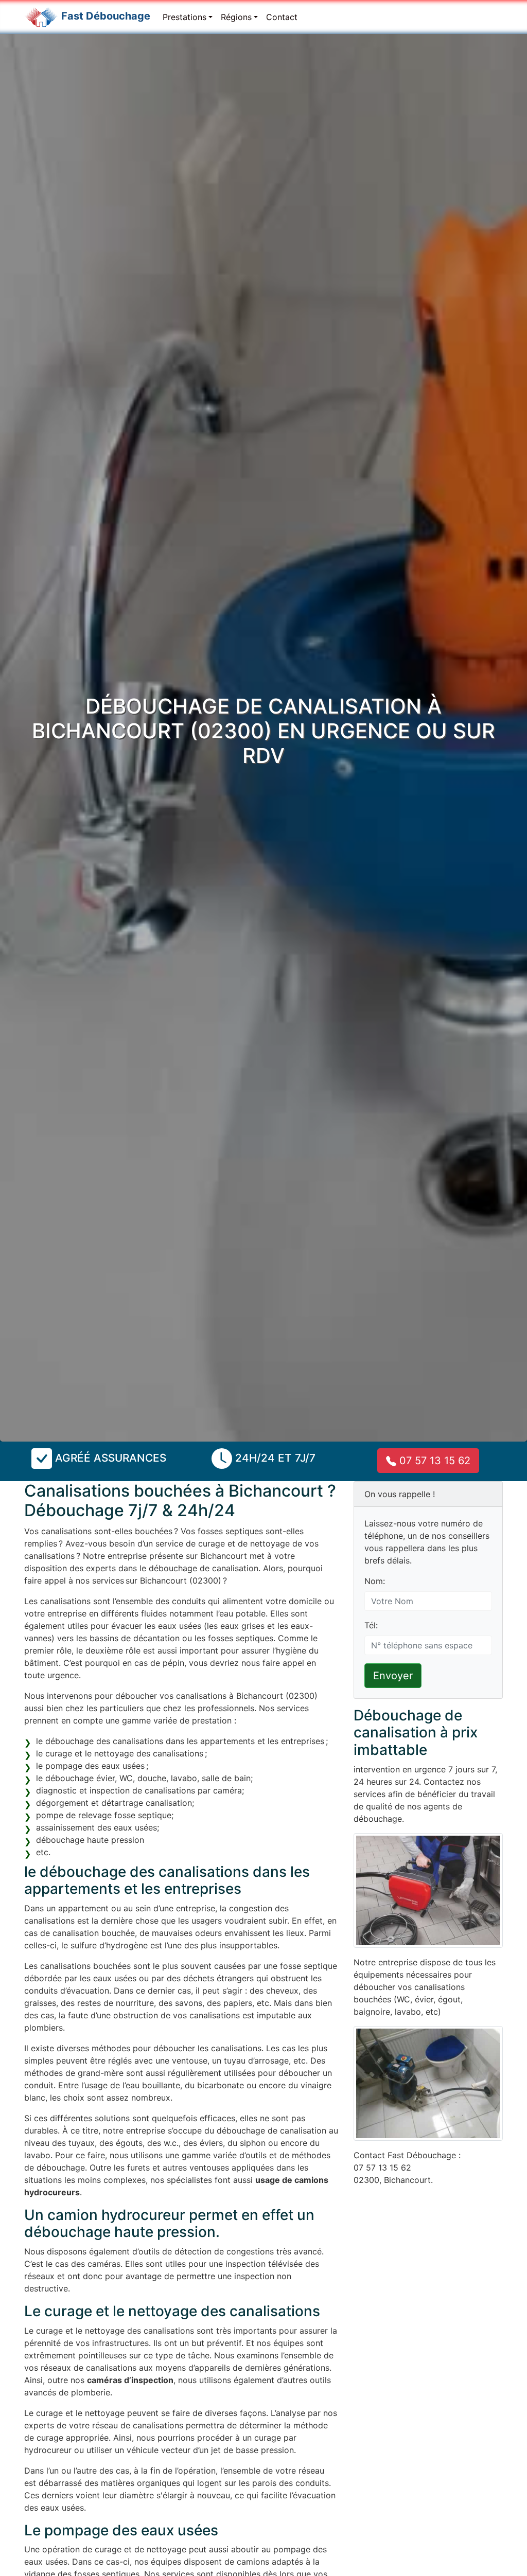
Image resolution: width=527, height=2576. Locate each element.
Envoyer (393, 1676)
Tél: (371, 1625)
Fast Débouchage (106, 16)
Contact (282, 17)
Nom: (375, 1581)
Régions (236, 17)
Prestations (185, 17)
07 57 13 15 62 (433, 1461)
